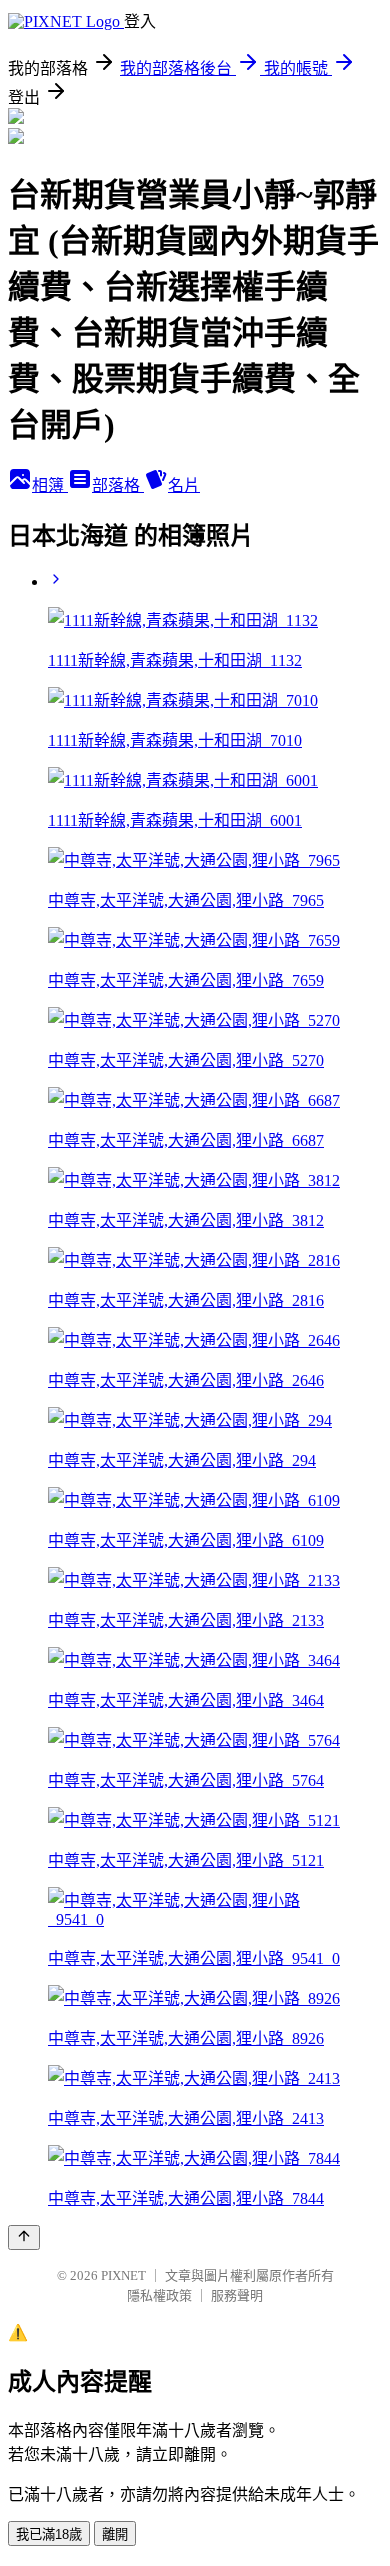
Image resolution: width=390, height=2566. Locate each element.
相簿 (50, 485)
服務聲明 (237, 2295)
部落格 (118, 485)
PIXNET (123, 2275)
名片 (184, 485)
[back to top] (24, 2237)
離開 (115, 2534)
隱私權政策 (159, 2295)
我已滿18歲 (49, 2534)
